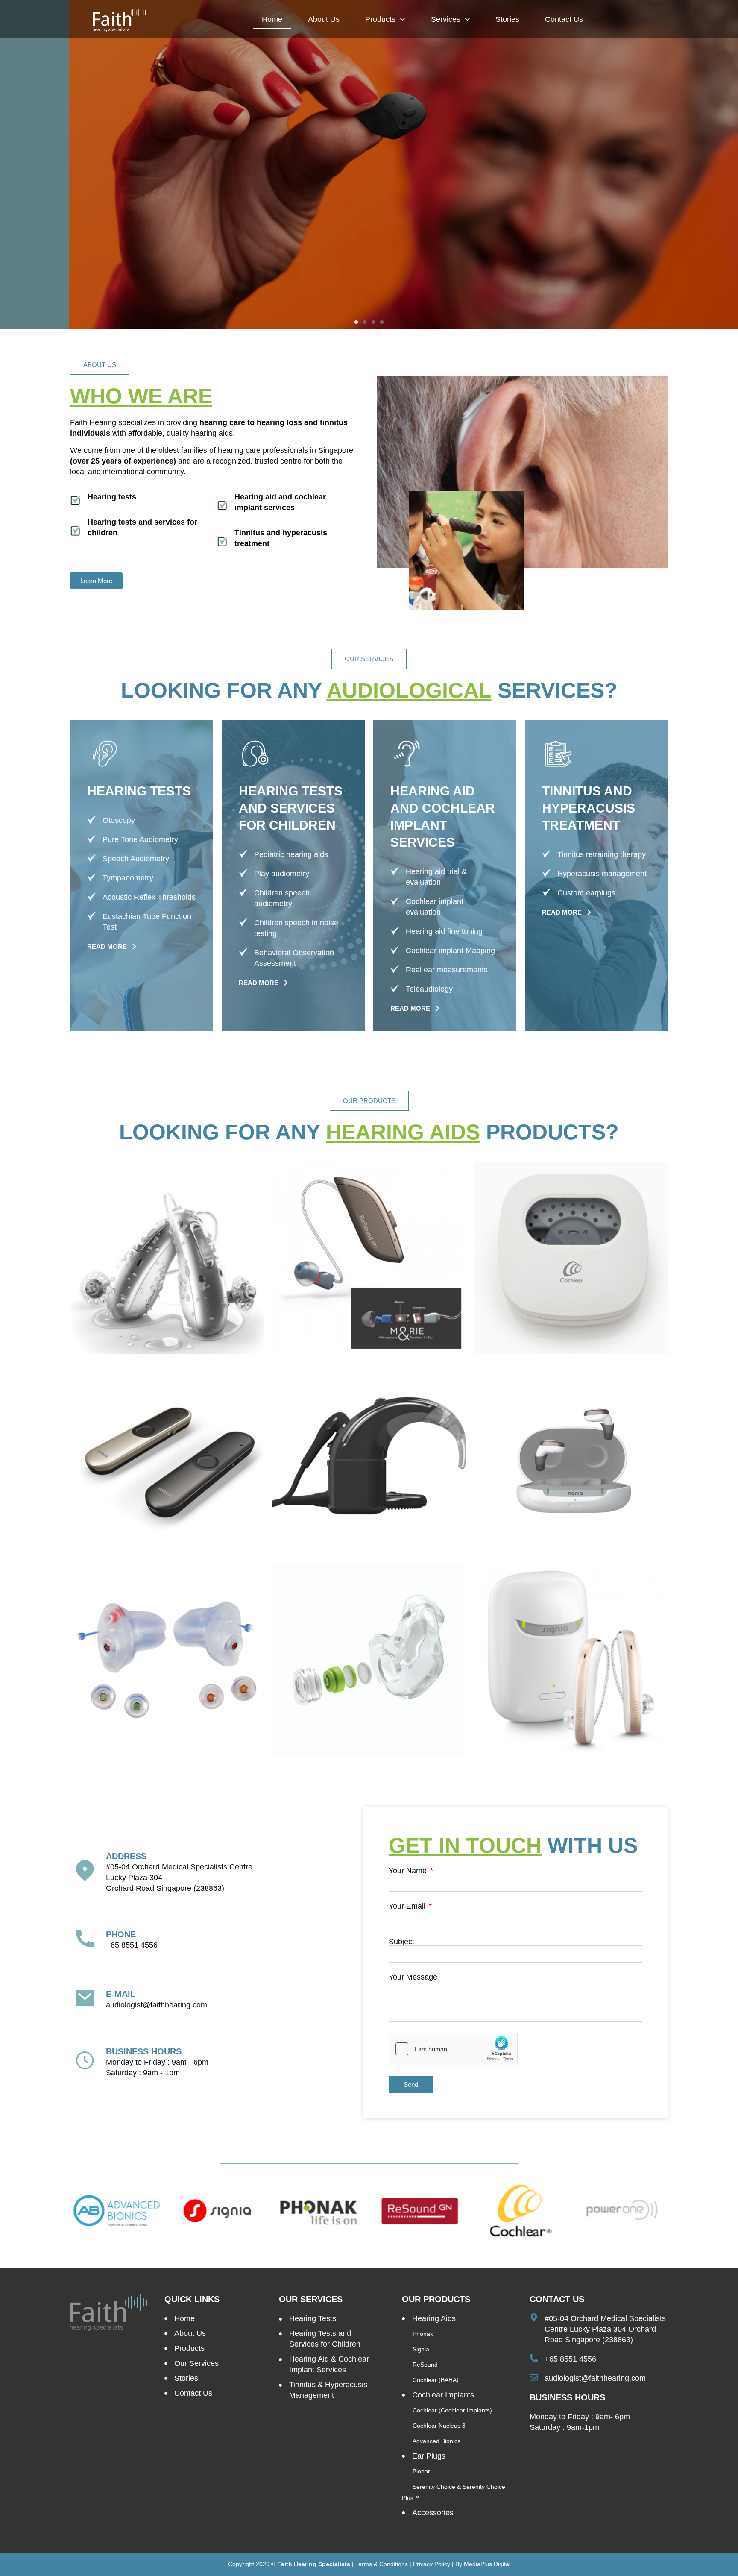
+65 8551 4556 (132, 1945)
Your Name (409, 1871)
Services (446, 19)
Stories (507, 19)
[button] (356, 322)
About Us (324, 19)
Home (272, 19)
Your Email (408, 1906)
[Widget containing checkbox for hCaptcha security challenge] (453, 2049)
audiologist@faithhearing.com (157, 2005)
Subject (401, 1942)
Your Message (413, 1977)
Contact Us (564, 19)
